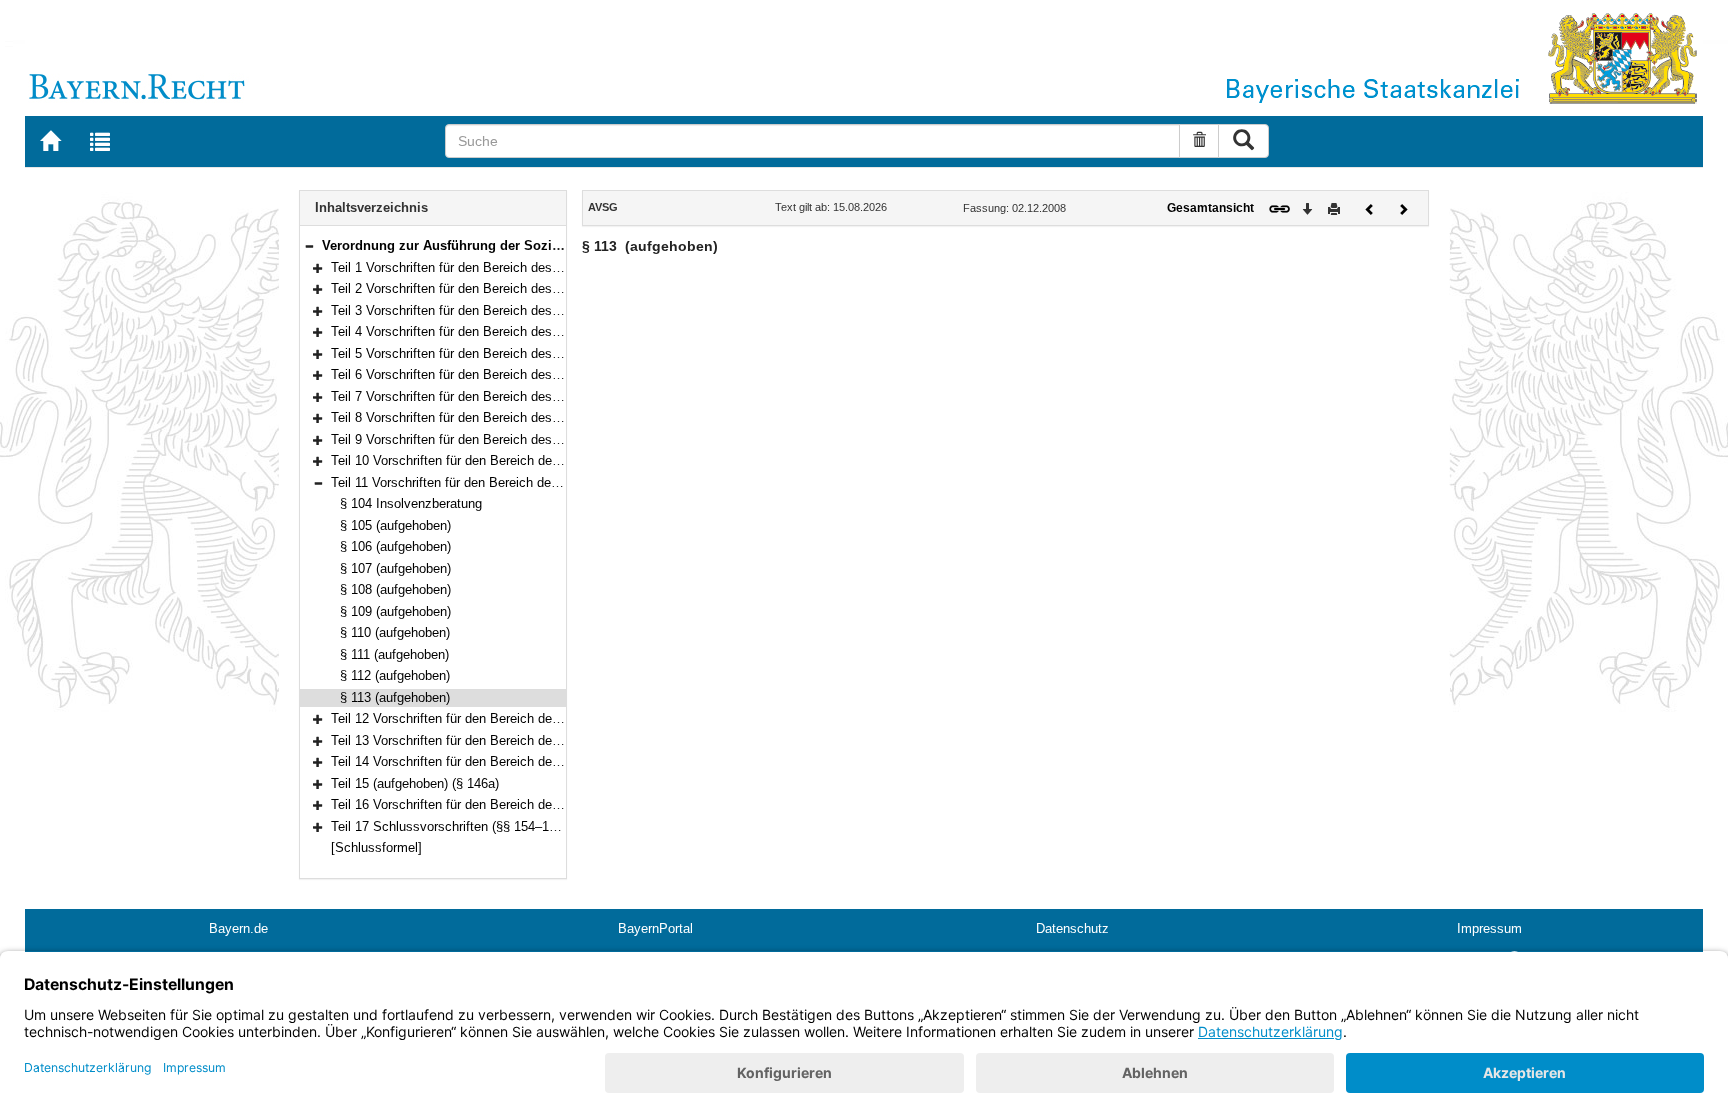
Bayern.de (238, 928)
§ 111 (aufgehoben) (394, 654)
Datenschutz (1072, 928)
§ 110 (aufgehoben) (395, 632)
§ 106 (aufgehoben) (395, 546)
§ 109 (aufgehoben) (395, 611)
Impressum (1489, 928)
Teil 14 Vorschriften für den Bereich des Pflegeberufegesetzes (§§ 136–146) (549, 761)
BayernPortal (655, 928)
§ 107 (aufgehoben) (395, 568)
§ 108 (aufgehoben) (395, 589)
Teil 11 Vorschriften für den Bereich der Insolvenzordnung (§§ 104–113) (535, 482)
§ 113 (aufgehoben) (395, 697)
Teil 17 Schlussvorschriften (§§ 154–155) (449, 826)
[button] (309, 245)
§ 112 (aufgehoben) (395, 675)
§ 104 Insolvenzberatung (411, 503)
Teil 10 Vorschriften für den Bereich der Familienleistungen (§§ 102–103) (539, 460)
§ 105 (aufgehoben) (395, 525)
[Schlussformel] (376, 847)
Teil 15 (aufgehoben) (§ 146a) (415, 783)
